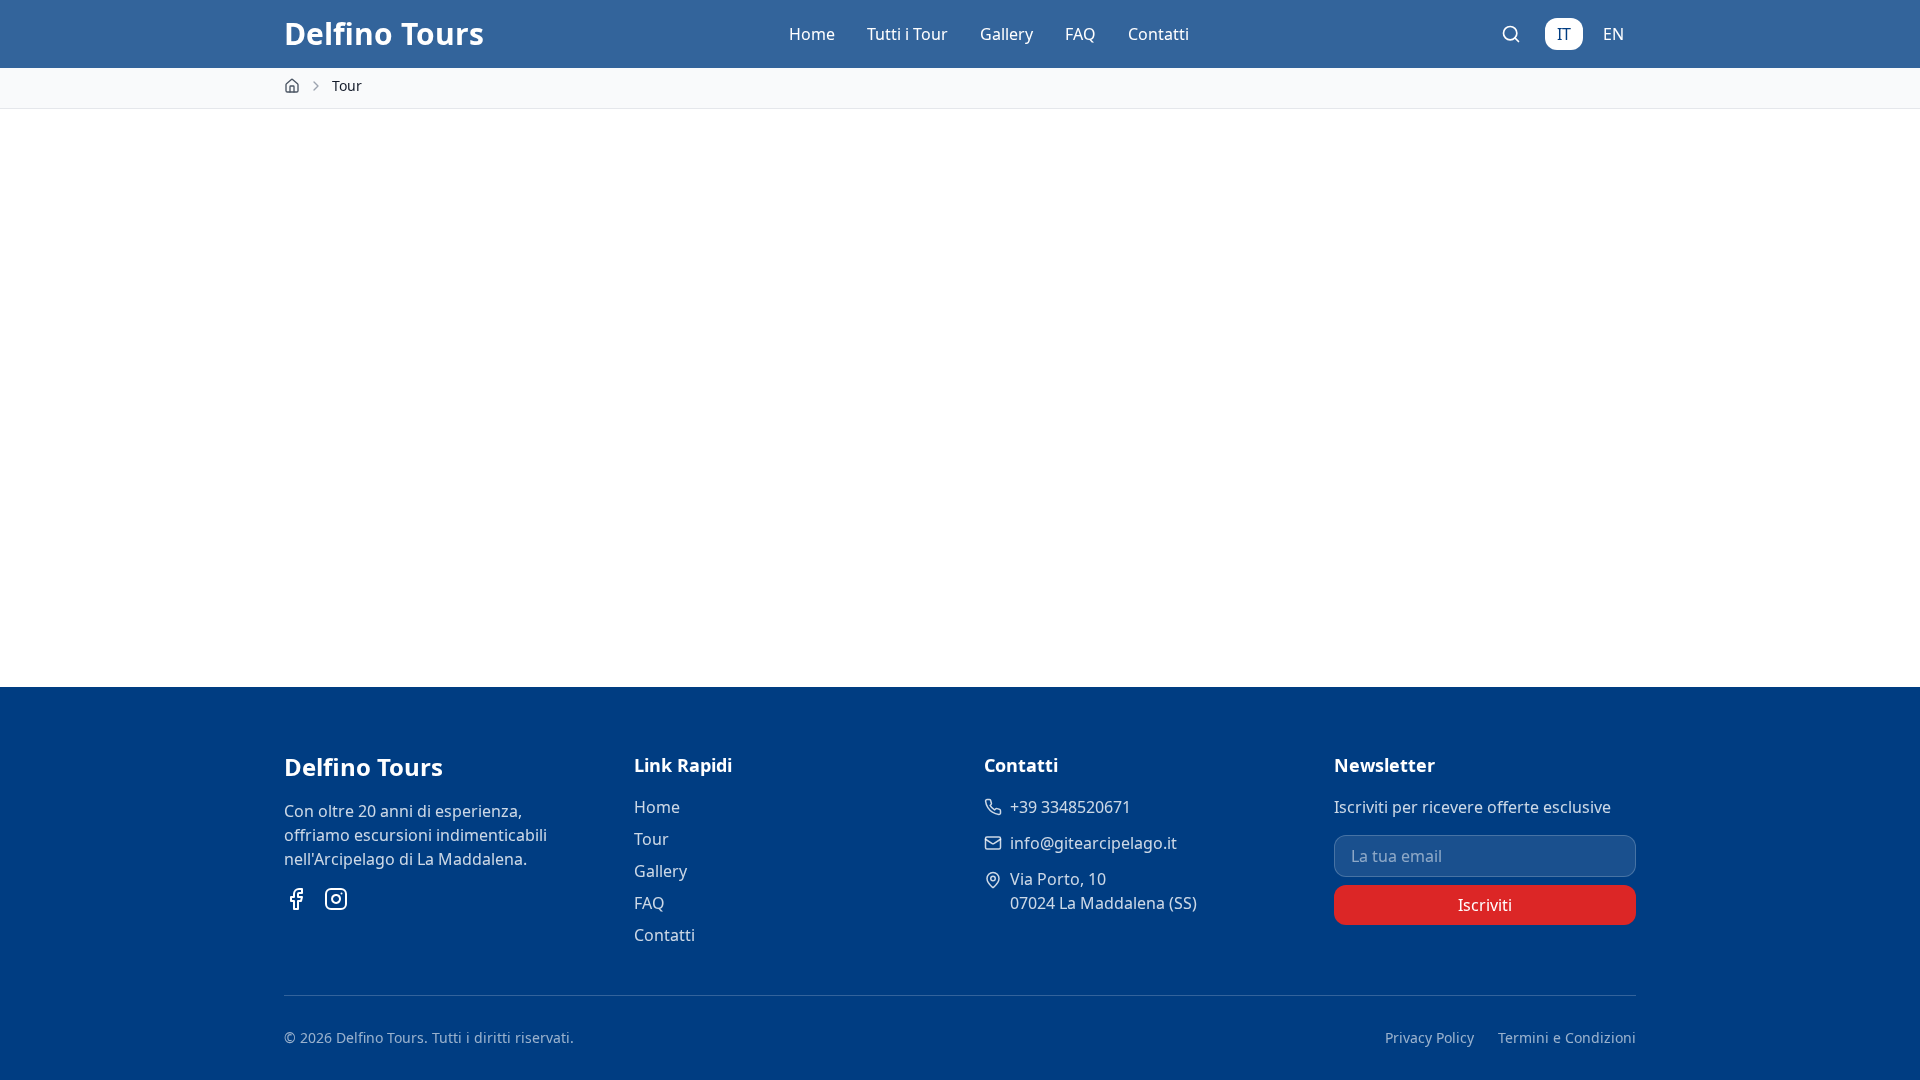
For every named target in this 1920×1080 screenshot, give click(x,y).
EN (1613, 34)
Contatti (1158, 34)
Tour (651, 839)
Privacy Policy (1429, 1037)
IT (1564, 34)
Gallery (1006, 34)
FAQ (1080, 34)
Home (812, 34)
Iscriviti (1485, 905)
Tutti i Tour (907, 34)
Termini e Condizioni (1567, 1037)
